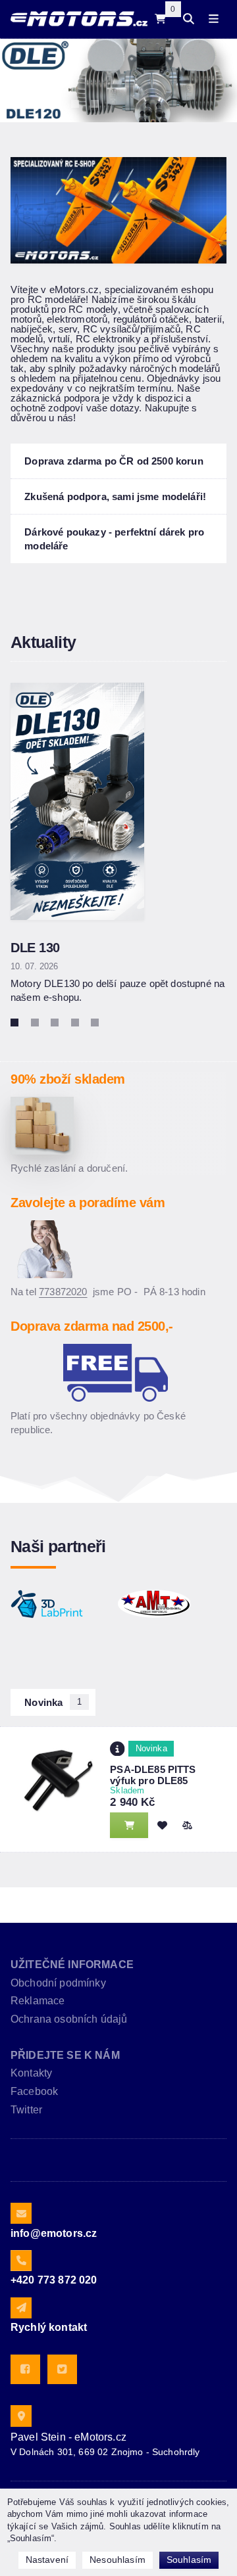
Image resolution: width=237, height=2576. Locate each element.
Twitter (26, 2110)
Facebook (34, 2091)
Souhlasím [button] (189, 2560)
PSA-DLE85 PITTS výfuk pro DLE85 (153, 1775)
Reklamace (38, 2001)
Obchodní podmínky (58, 1983)
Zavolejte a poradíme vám (88, 1203)
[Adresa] (21, 2416)
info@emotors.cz (54, 2233)
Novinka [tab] (53, 1702)
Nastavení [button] (47, 2560)
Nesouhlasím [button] (118, 2560)
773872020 (63, 1292)
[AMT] (154, 1604)
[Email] (21, 2213)
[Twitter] (62, 2369)
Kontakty (31, 2073)
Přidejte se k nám (65, 2055)
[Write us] (21, 2308)
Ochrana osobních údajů (69, 2019)
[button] (187, 1825)
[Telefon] (21, 2261)
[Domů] (79, 19)
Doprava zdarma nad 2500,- (92, 1326)
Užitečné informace (72, 1965)
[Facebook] (25, 2369)
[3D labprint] (47, 1604)
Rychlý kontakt (49, 2327)
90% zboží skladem (68, 1079)
